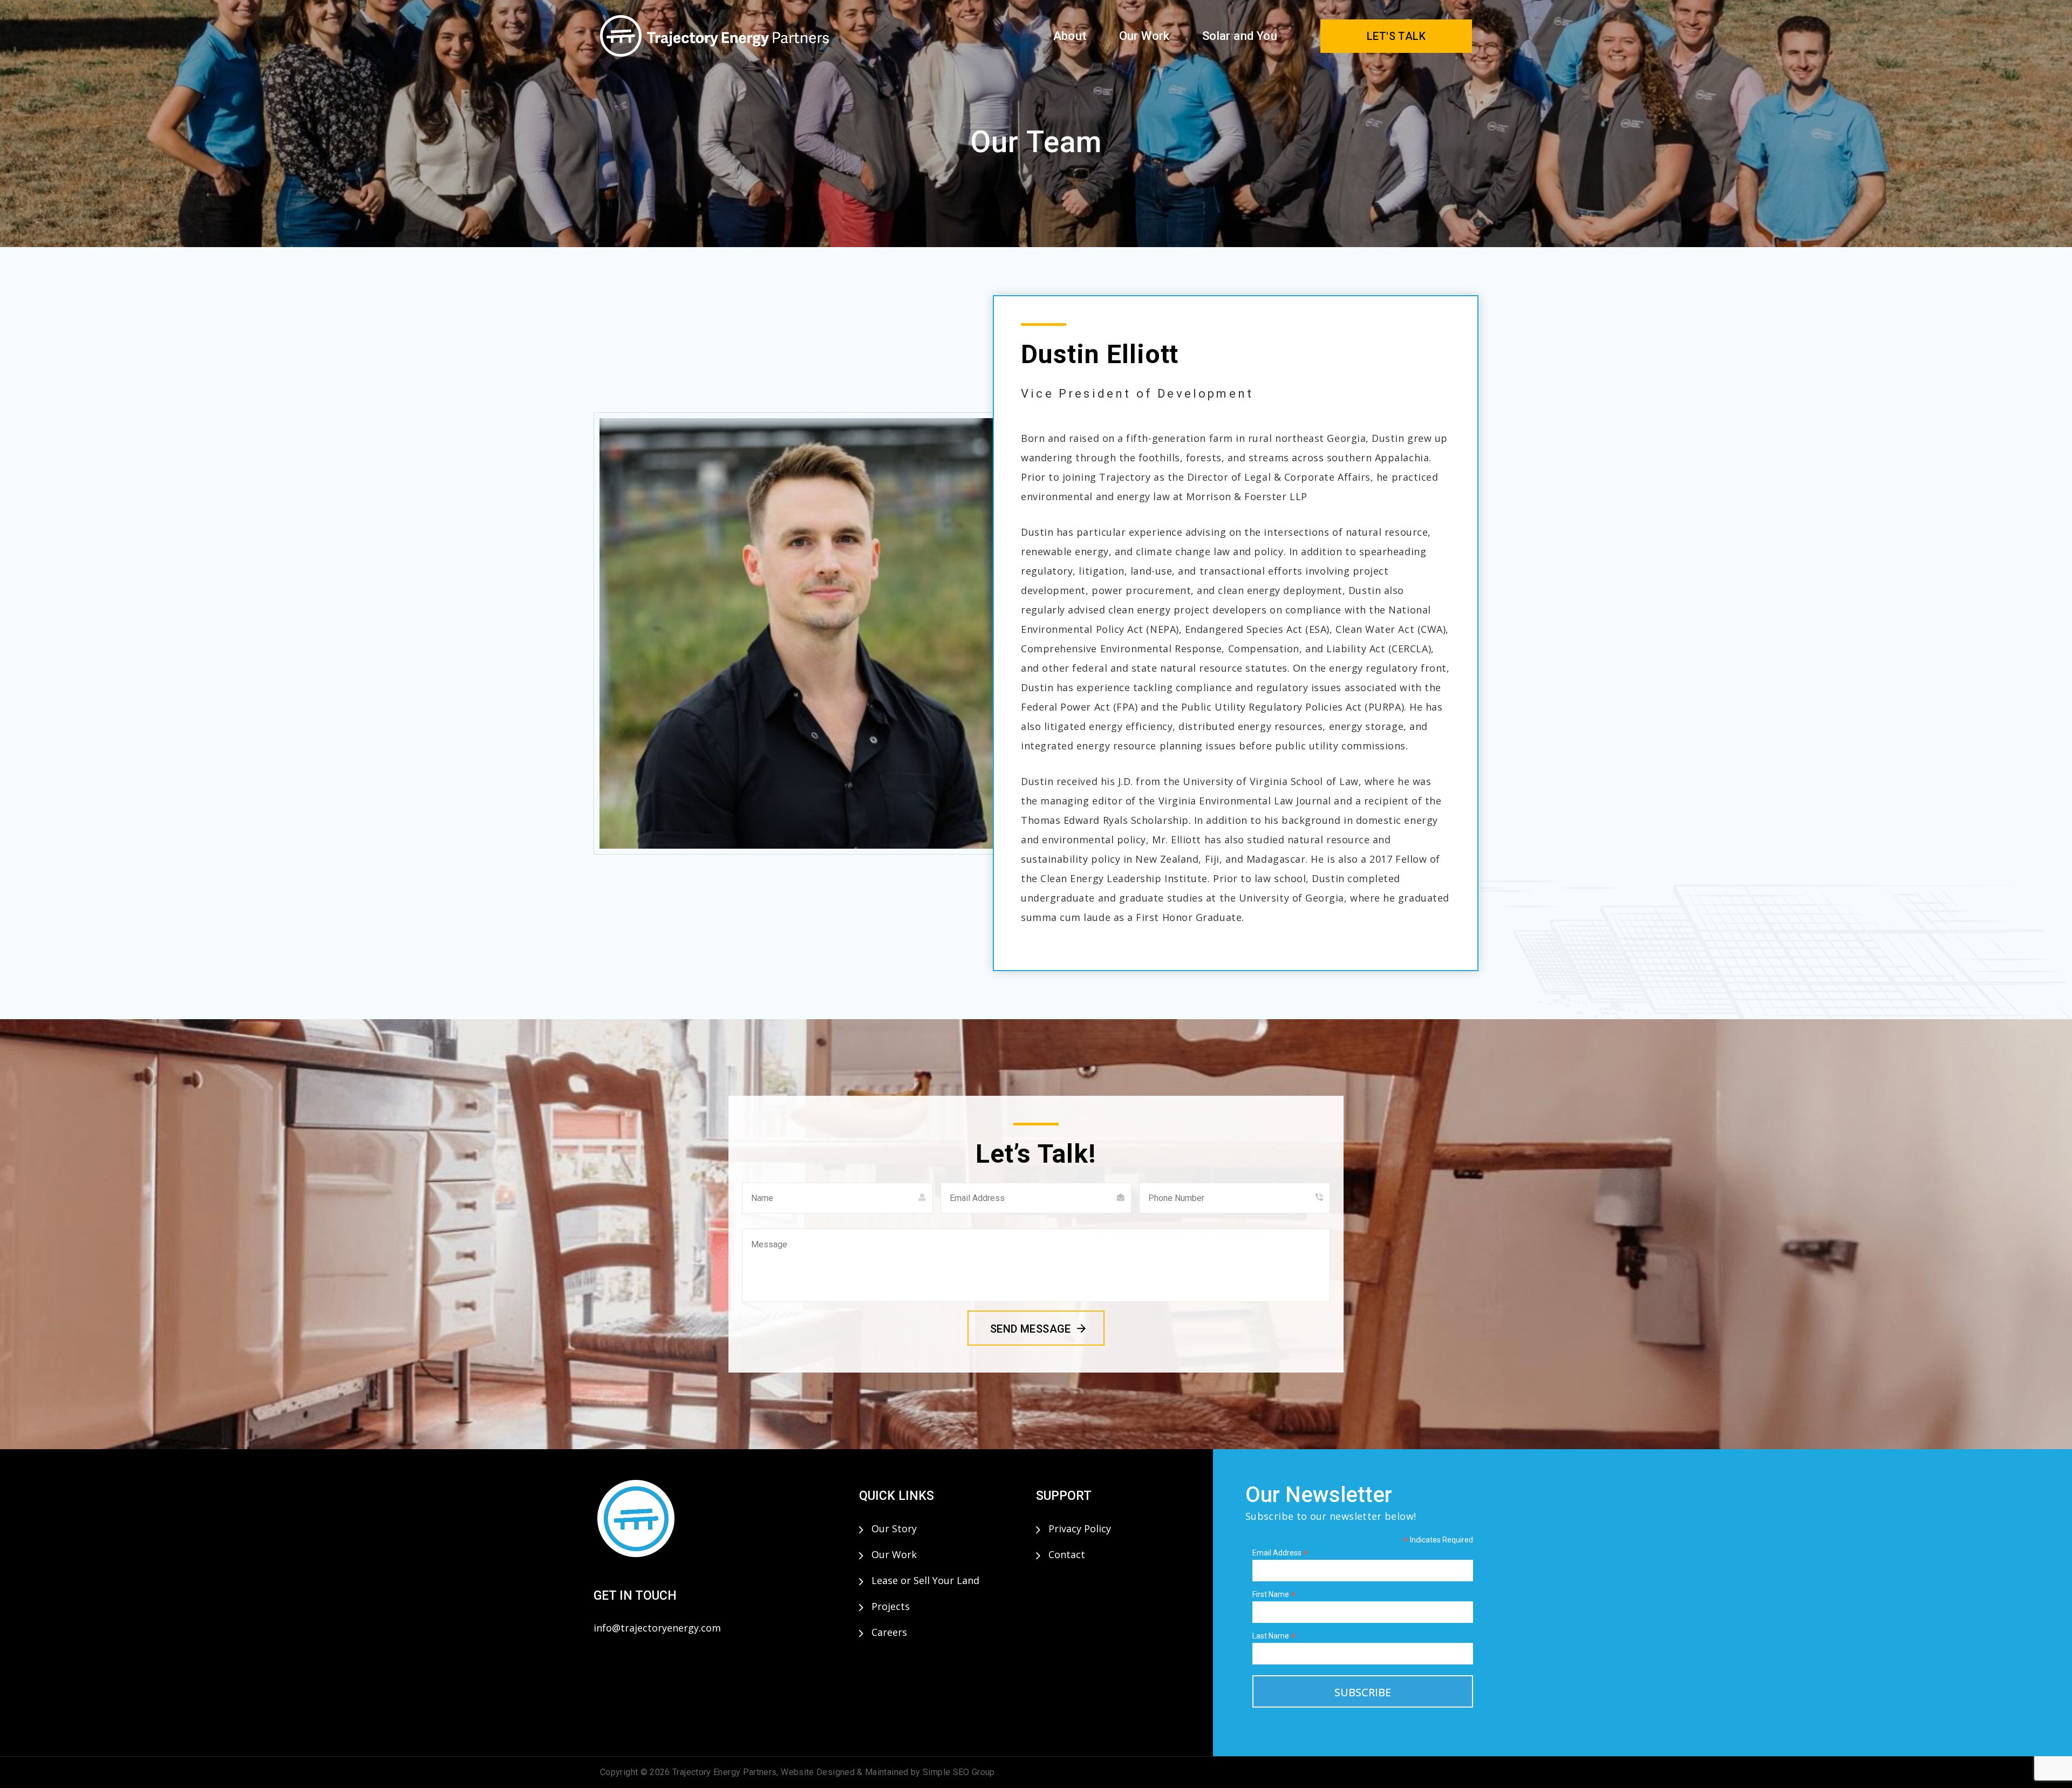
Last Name (1274, 1636)
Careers (889, 1632)
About (1070, 36)
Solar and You (1240, 36)
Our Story (894, 1528)
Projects (891, 1606)
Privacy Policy (1080, 1528)
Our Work (1144, 36)
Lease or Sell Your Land (925, 1580)
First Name (1274, 1595)
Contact (1067, 1554)
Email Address (1280, 1553)
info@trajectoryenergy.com (657, 1628)
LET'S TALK (1396, 36)
